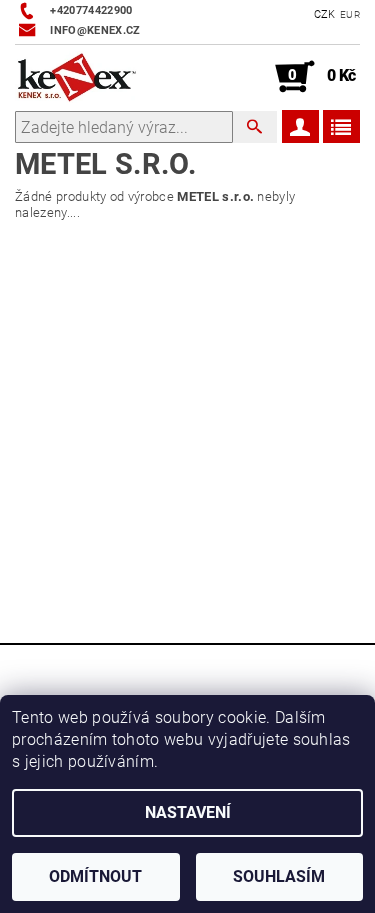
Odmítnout (95, 876)
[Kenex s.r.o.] (77, 77)
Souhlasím (279, 876)
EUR (350, 14)
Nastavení (188, 812)
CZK (325, 14)
